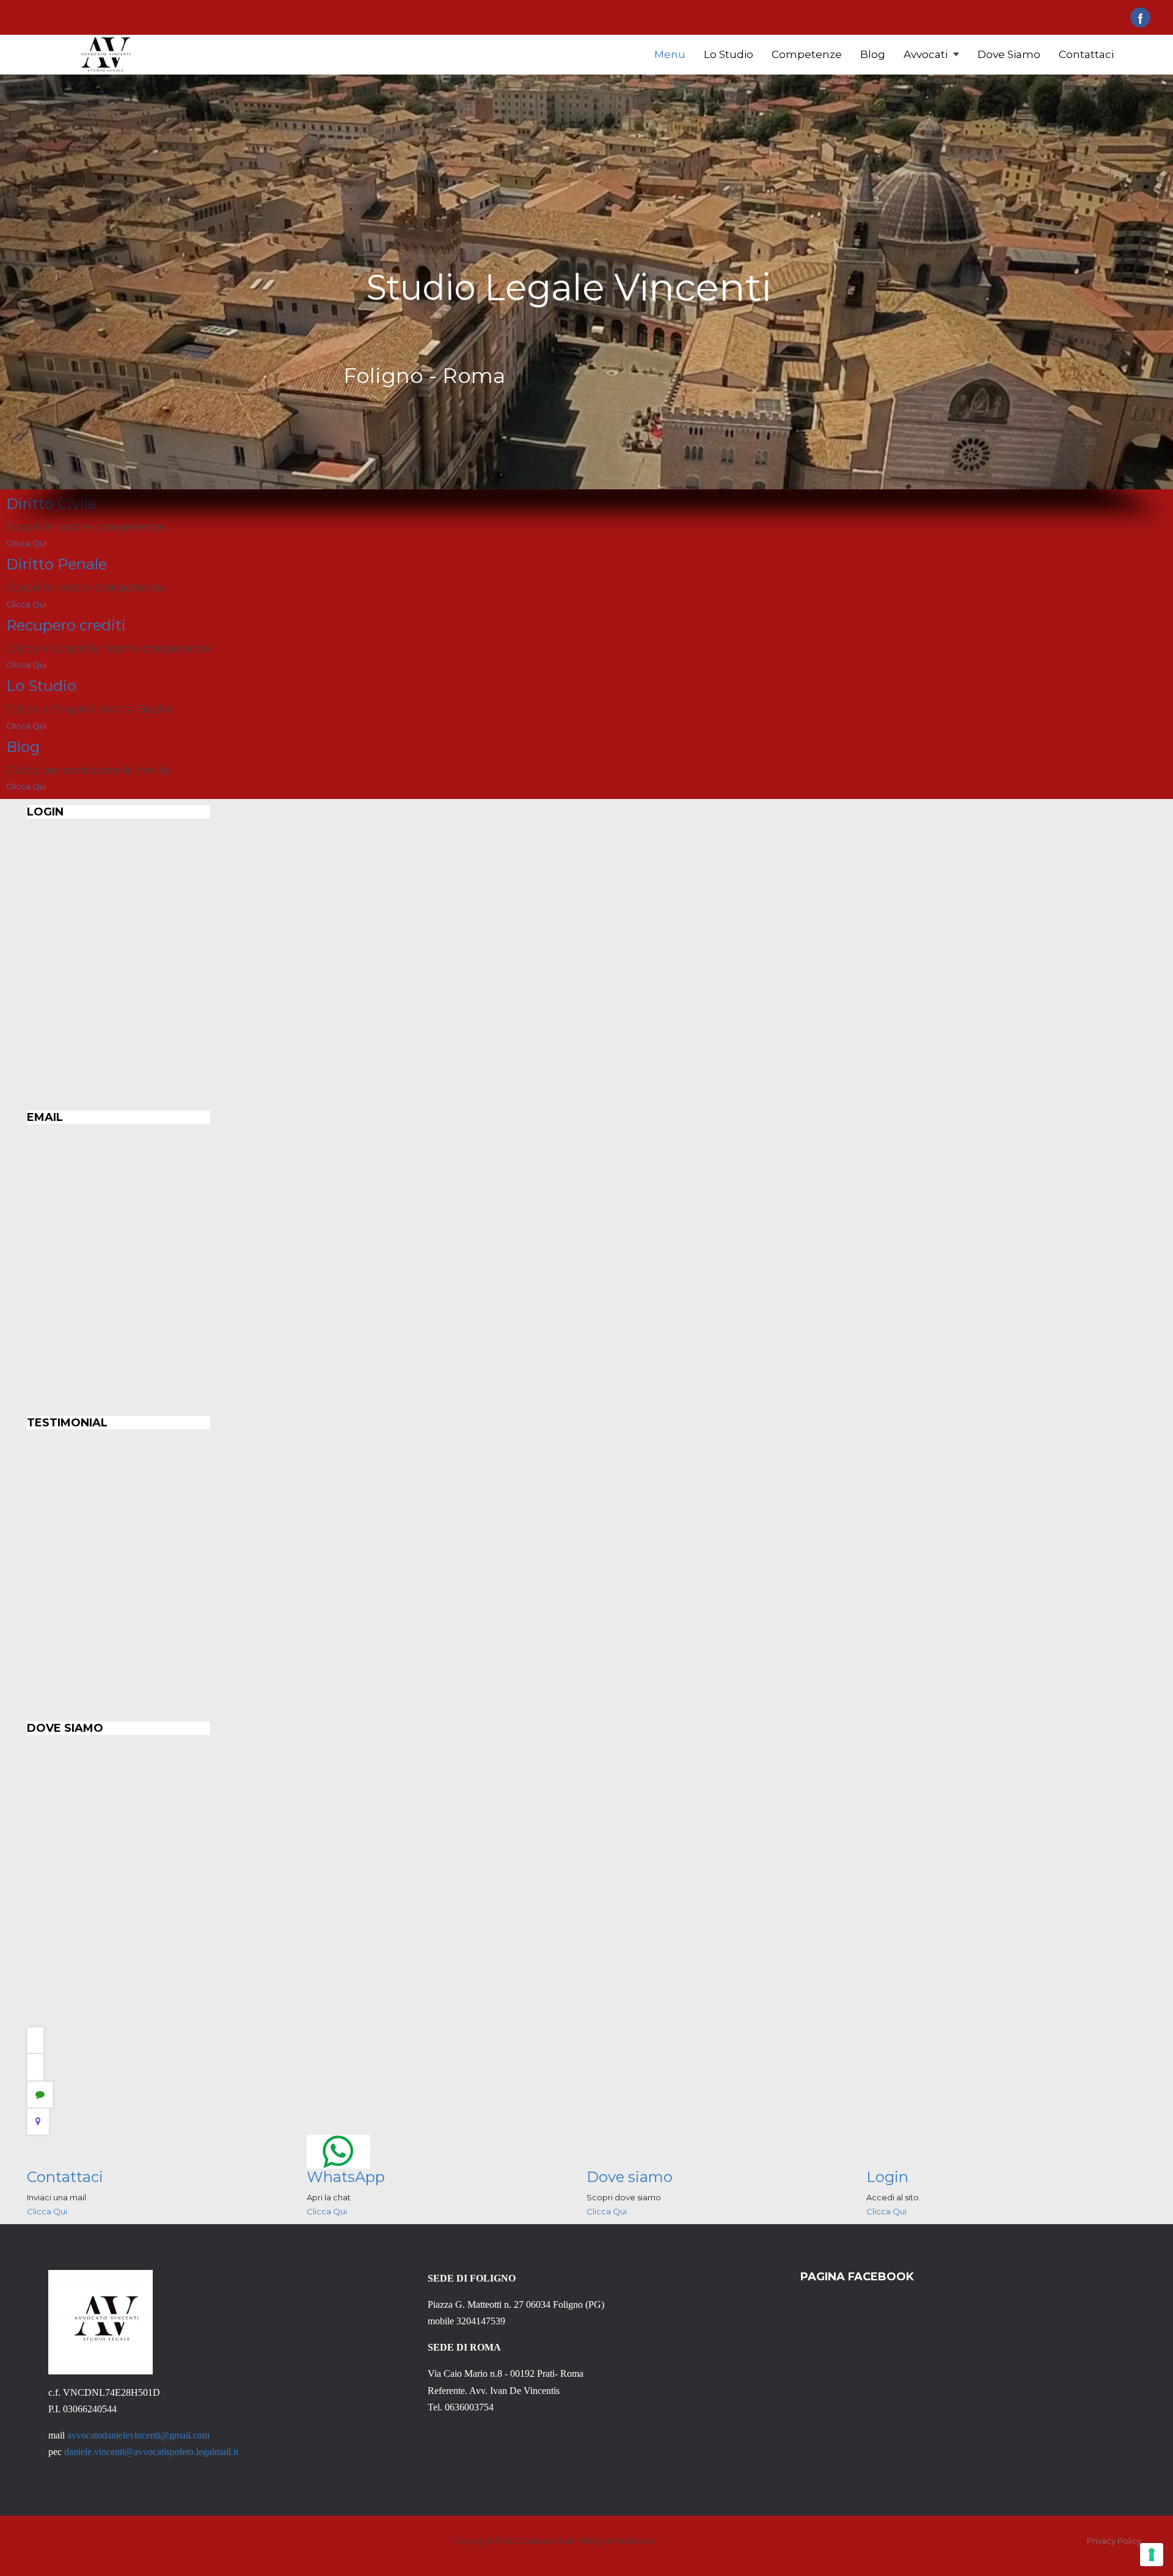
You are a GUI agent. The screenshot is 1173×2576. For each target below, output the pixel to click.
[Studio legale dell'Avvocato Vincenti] (105, 54)
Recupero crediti (66, 625)
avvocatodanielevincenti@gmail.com (138, 2435)
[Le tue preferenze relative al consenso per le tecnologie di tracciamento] (1152, 2555)
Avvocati (927, 54)
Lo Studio (729, 54)
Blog (873, 54)
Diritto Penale (57, 564)
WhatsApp (346, 2177)
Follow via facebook (1140, 17)
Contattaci (1086, 54)
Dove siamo (630, 2177)
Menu (670, 54)
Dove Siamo (1009, 54)
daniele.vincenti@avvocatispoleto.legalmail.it (151, 2452)
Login (887, 2177)
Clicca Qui (26, 543)
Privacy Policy (1114, 2541)
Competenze (807, 54)
